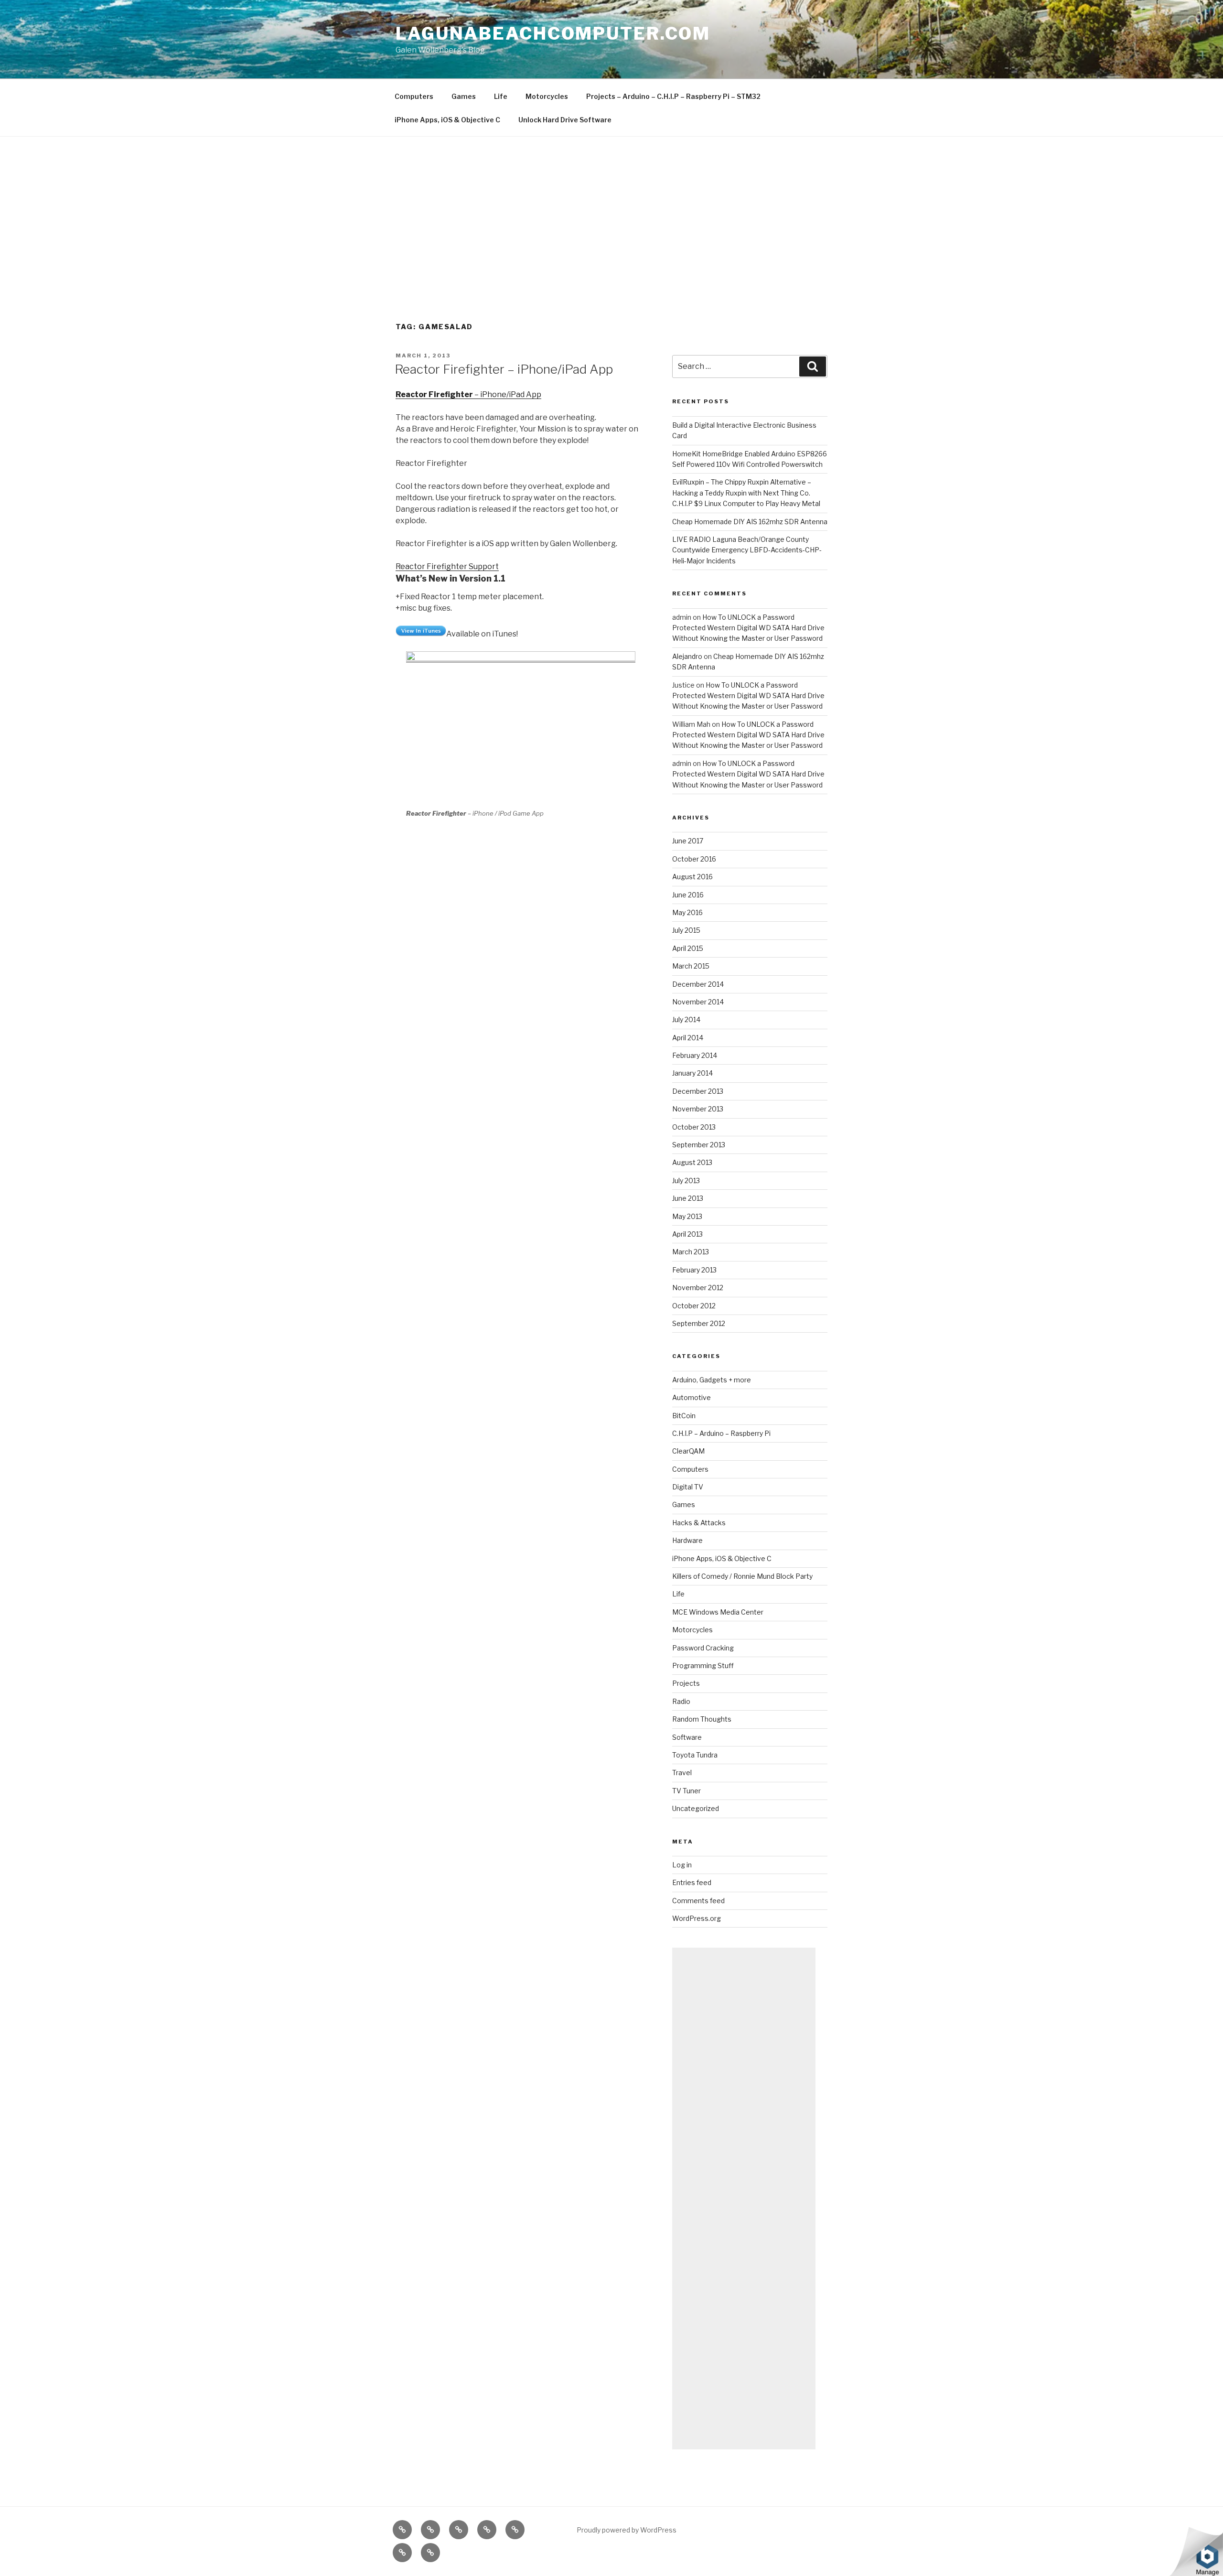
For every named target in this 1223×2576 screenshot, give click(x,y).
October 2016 (694, 859)
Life (501, 96)
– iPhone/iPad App (468, 394)
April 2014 (688, 1038)
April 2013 (687, 1234)
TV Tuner (687, 1791)
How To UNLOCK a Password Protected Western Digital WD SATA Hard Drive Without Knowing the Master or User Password (748, 628)
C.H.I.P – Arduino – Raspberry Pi (721, 1433)
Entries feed (692, 1882)
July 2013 (686, 1180)
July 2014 (686, 1019)
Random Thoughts (702, 1719)
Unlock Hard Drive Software (565, 120)
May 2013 (687, 1216)
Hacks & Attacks (699, 1523)
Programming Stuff (703, 1665)
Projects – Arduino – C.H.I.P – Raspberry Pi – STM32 (673, 96)
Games (464, 96)
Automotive (692, 1397)
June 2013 (688, 1198)
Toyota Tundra (695, 1755)
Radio (681, 1701)
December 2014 (698, 984)
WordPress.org (697, 1918)
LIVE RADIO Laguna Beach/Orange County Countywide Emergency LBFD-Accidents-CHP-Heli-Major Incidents (747, 550)
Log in (682, 1865)
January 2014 (692, 1073)
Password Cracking (703, 1648)
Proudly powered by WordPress (627, 2530)
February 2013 (694, 1270)
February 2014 (695, 1055)
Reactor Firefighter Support (447, 566)
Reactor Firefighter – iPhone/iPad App (504, 369)
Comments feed (698, 1901)
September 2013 (699, 1145)
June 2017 (688, 841)
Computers (414, 96)
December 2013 (698, 1091)
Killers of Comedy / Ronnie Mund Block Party (742, 1576)
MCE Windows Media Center (718, 1612)
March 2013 (691, 1252)
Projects (686, 1683)
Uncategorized (696, 1808)
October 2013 (694, 1127)
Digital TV (688, 1487)
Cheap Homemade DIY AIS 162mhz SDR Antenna (750, 522)
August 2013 (692, 1162)
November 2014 (698, 1002)
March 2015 (691, 966)
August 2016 (692, 877)
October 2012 (694, 1306)
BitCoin (684, 1416)
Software (687, 1737)
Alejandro (687, 656)
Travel (682, 1773)
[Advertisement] (611, 208)
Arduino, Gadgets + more (712, 1380)
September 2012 (699, 1323)
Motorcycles (547, 96)
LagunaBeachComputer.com (553, 33)
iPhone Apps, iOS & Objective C (447, 120)
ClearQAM (688, 1451)
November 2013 (698, 1109)
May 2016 (687, 912)
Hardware (687, 1540)
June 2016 (688, 895)
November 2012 (698, 1288)
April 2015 (688, 948)
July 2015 (686, 930)
